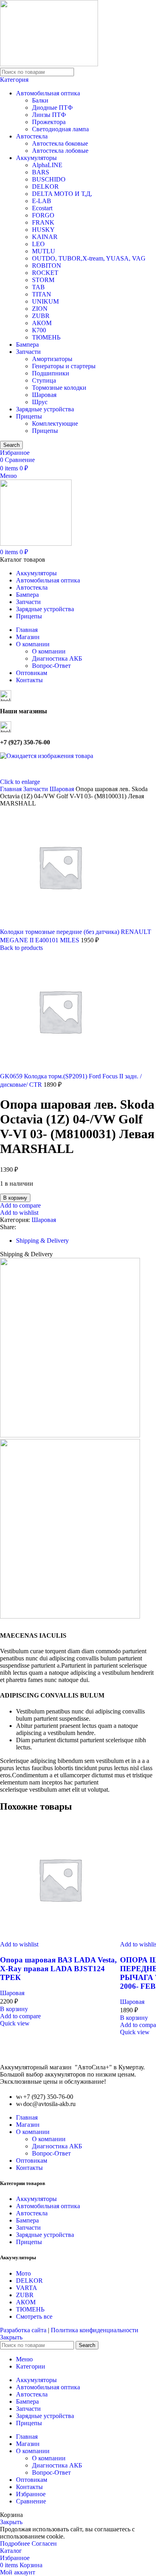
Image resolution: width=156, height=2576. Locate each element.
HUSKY (43, 230)
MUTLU (44, 251)
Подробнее (16, 2543)
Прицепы (29, 416)
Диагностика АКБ (57, 658)
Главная (27, 2117)
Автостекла (32, 136)
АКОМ (42, 323)
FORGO (43, 215)
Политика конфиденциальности (95, 2330)
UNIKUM (45, 301)
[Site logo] (49, 64)
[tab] (42, 1241)
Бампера (27, 344)
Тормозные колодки (59, 388)
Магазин (28, 2125)
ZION (40, 309)
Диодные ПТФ (52, 108)
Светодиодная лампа (60, 129)
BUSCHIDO (49, 179)
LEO (38, 244)
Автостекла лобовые (60, 151)
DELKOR (45, 187)
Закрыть (11, 2337)
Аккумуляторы (36, 158)
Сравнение (31, 2501)
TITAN (42, 294)
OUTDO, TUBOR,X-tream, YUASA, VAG (89, 258)
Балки (40, 100)
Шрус (40, 402)
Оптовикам (32, 2160)
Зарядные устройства (45, 409)
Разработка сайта (24, 2330)
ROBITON (47, 265)
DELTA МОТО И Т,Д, (62, 194)
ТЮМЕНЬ (46, 337)
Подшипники (51, 373)
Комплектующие (55, 423)
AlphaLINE (47, 165)
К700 (39, 330)
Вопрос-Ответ (51, 666)
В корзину (15, 1198)
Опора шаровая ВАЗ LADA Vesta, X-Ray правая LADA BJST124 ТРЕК (58, 1969)
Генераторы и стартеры (64, 366)
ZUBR (41, 316)
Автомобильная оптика (48, 93)
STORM (43, 280)
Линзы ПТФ (49, 115)
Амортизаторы (52, 359)
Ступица (44, 380)
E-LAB (42, 201)
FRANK (43, 222)
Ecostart (42, 208)
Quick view (15, 2023)
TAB (38, 287)
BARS (41, 172)
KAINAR (45, 237)
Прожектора (49, 122)
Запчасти (28, 352)
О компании (49, 651)
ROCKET (45, 273)
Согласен (44, 2543)
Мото (23, 2273)
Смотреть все (34, 2316)
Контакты (29, 2168)
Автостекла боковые (60, 143)
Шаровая (44, 395)
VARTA (27, 2288)
